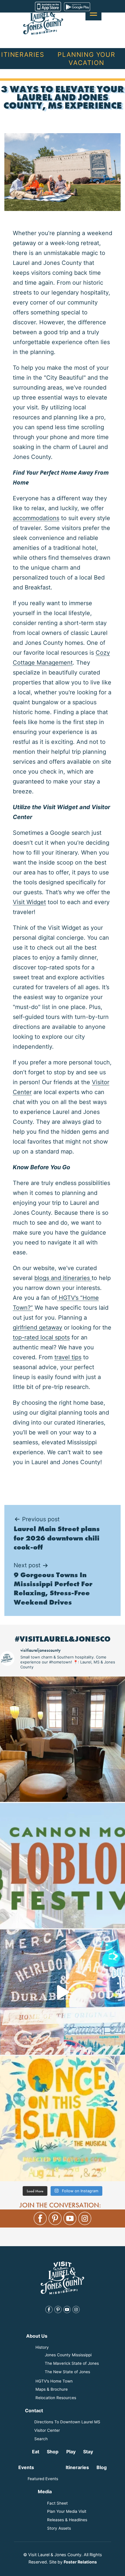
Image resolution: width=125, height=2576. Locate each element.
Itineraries (23, 54)
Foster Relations (80, 2562)
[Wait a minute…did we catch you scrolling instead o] (63, 1739)
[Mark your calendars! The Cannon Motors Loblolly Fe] (63, 1866)
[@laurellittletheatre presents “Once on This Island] (63, 2119)
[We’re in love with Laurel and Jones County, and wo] (63, 1992)
